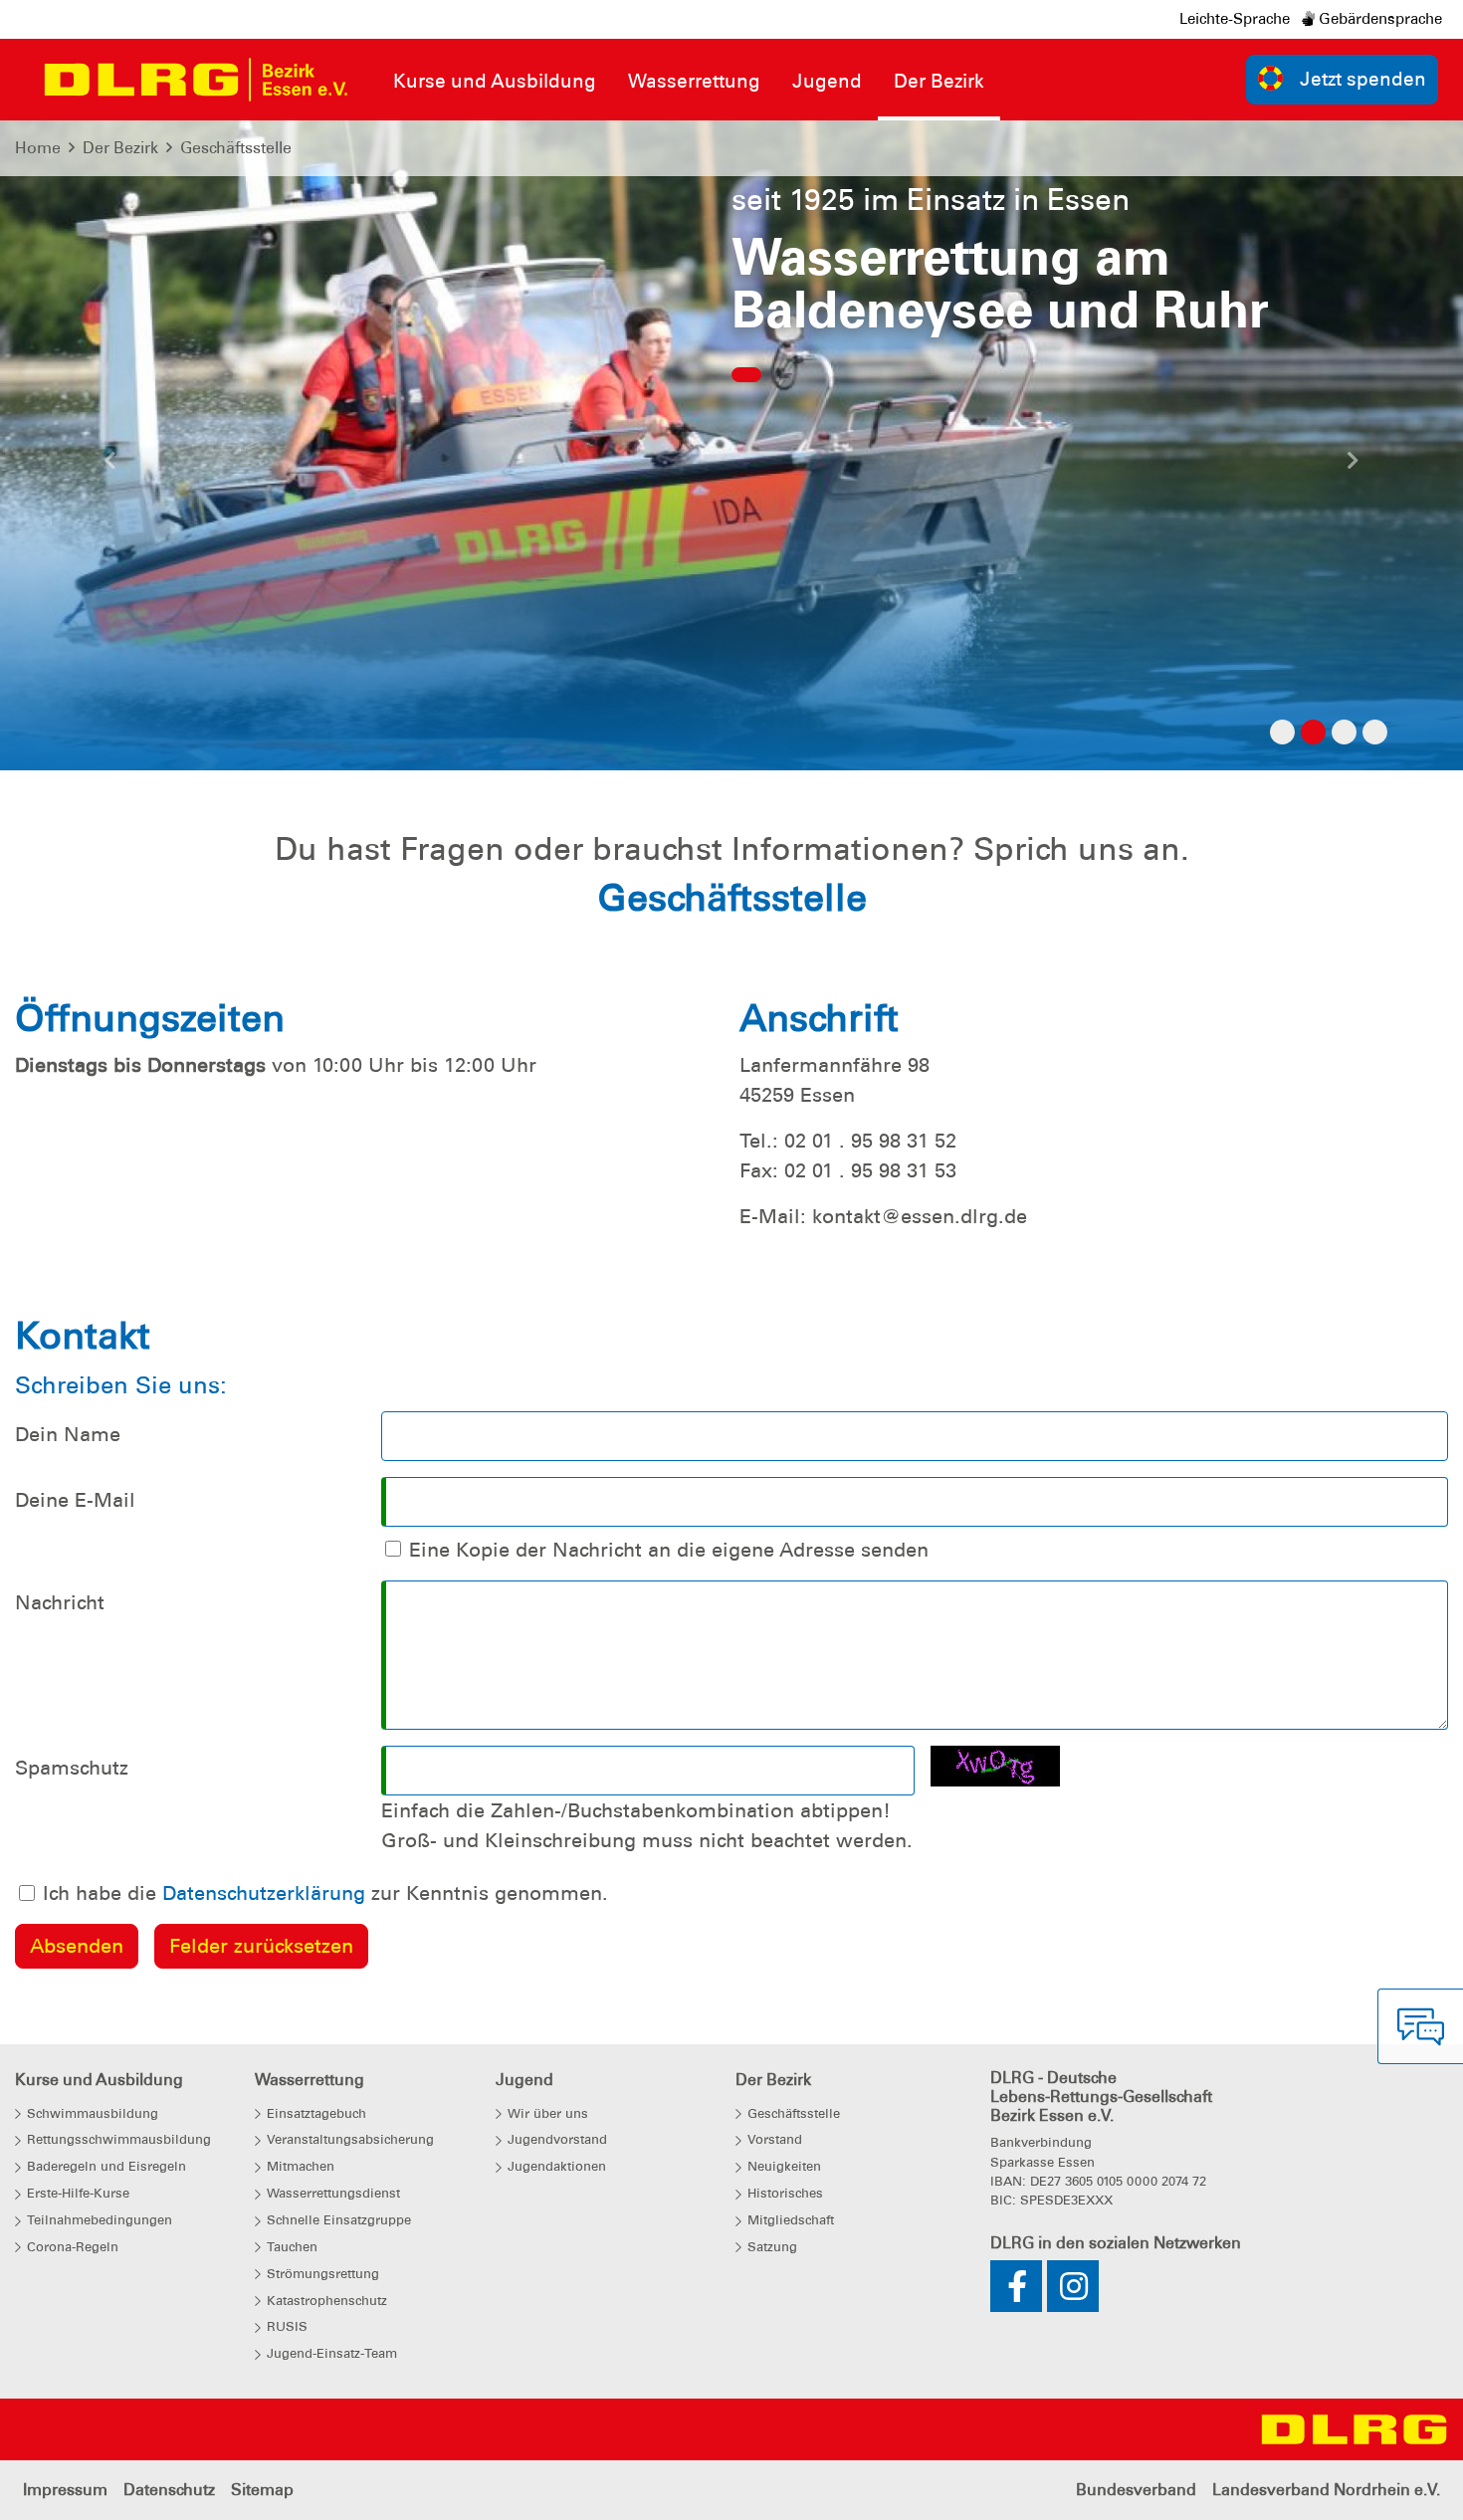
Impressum (65, 2490)
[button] (110, 466)
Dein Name (68, 1434)
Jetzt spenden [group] (1363, 79)
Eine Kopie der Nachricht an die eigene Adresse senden (669, 1550)
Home (38, 148)
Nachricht (60, 1602)
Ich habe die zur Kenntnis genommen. (325, 1893)
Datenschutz (169, 2490)
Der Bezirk (120, 148)
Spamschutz (72, 1768)
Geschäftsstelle (236, 148)
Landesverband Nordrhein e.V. (1326, 2490)
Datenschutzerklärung (264, 1893)
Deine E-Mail (75, 1500)
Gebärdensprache (1378, 19)
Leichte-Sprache (1235, 19)
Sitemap (262, 2490)
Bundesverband (1136, 2490)
